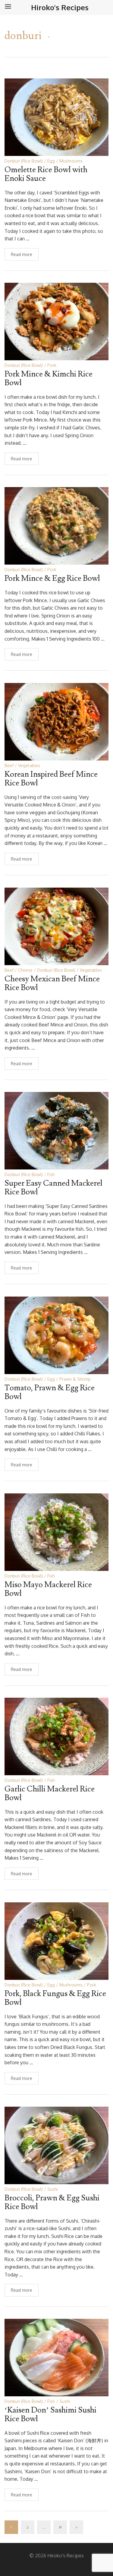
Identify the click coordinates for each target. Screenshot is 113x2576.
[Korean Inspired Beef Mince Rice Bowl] (56, 721)
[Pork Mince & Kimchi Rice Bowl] (56, 321)
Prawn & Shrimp (75, 1379)
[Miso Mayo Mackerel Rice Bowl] (56, 1532)
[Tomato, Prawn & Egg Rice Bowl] (56, 1335)
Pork (52, 365)
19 (60, 2527)
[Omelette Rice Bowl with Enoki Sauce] (56, 117)
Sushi (53, 2189)
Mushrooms (71, 161)
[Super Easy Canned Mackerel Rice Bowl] (56, 1130)
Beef (9, 765)
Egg (51, 161)
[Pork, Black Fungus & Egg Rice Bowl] (56, 1941)
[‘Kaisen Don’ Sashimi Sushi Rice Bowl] (56, 2357)
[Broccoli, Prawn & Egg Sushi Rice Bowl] (56, 2145)
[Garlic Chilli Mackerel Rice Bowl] (56, 1736)
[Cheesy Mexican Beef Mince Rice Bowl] (56, 926)
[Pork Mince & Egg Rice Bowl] (56, 525)
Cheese (25, 970)
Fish (51, 1174)
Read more (22, 254)
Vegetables (29, 765)
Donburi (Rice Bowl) (24, 161)
